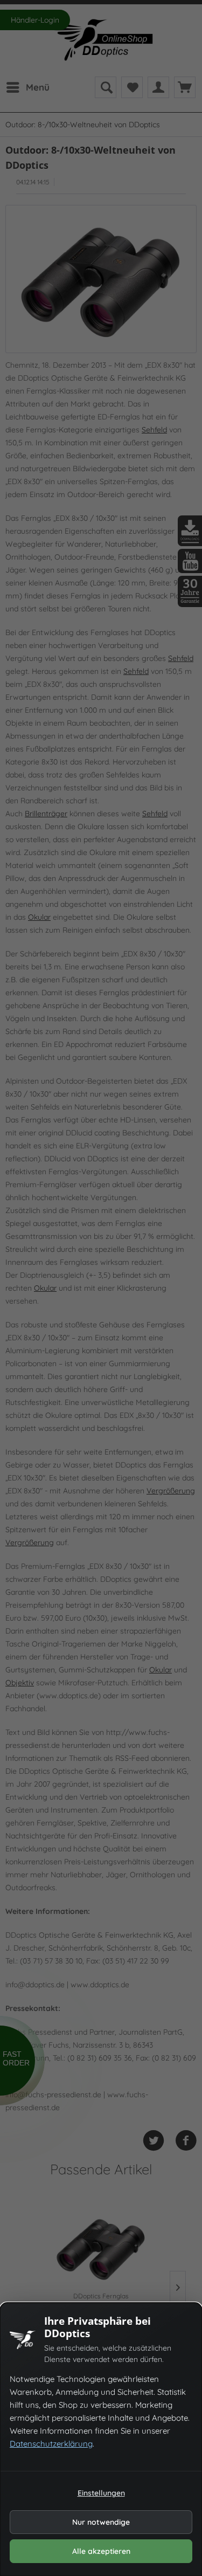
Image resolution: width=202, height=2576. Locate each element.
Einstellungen (101, 2493)
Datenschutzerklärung (51, 2444)
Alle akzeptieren (101, 2551)
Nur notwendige (101, 2522)
